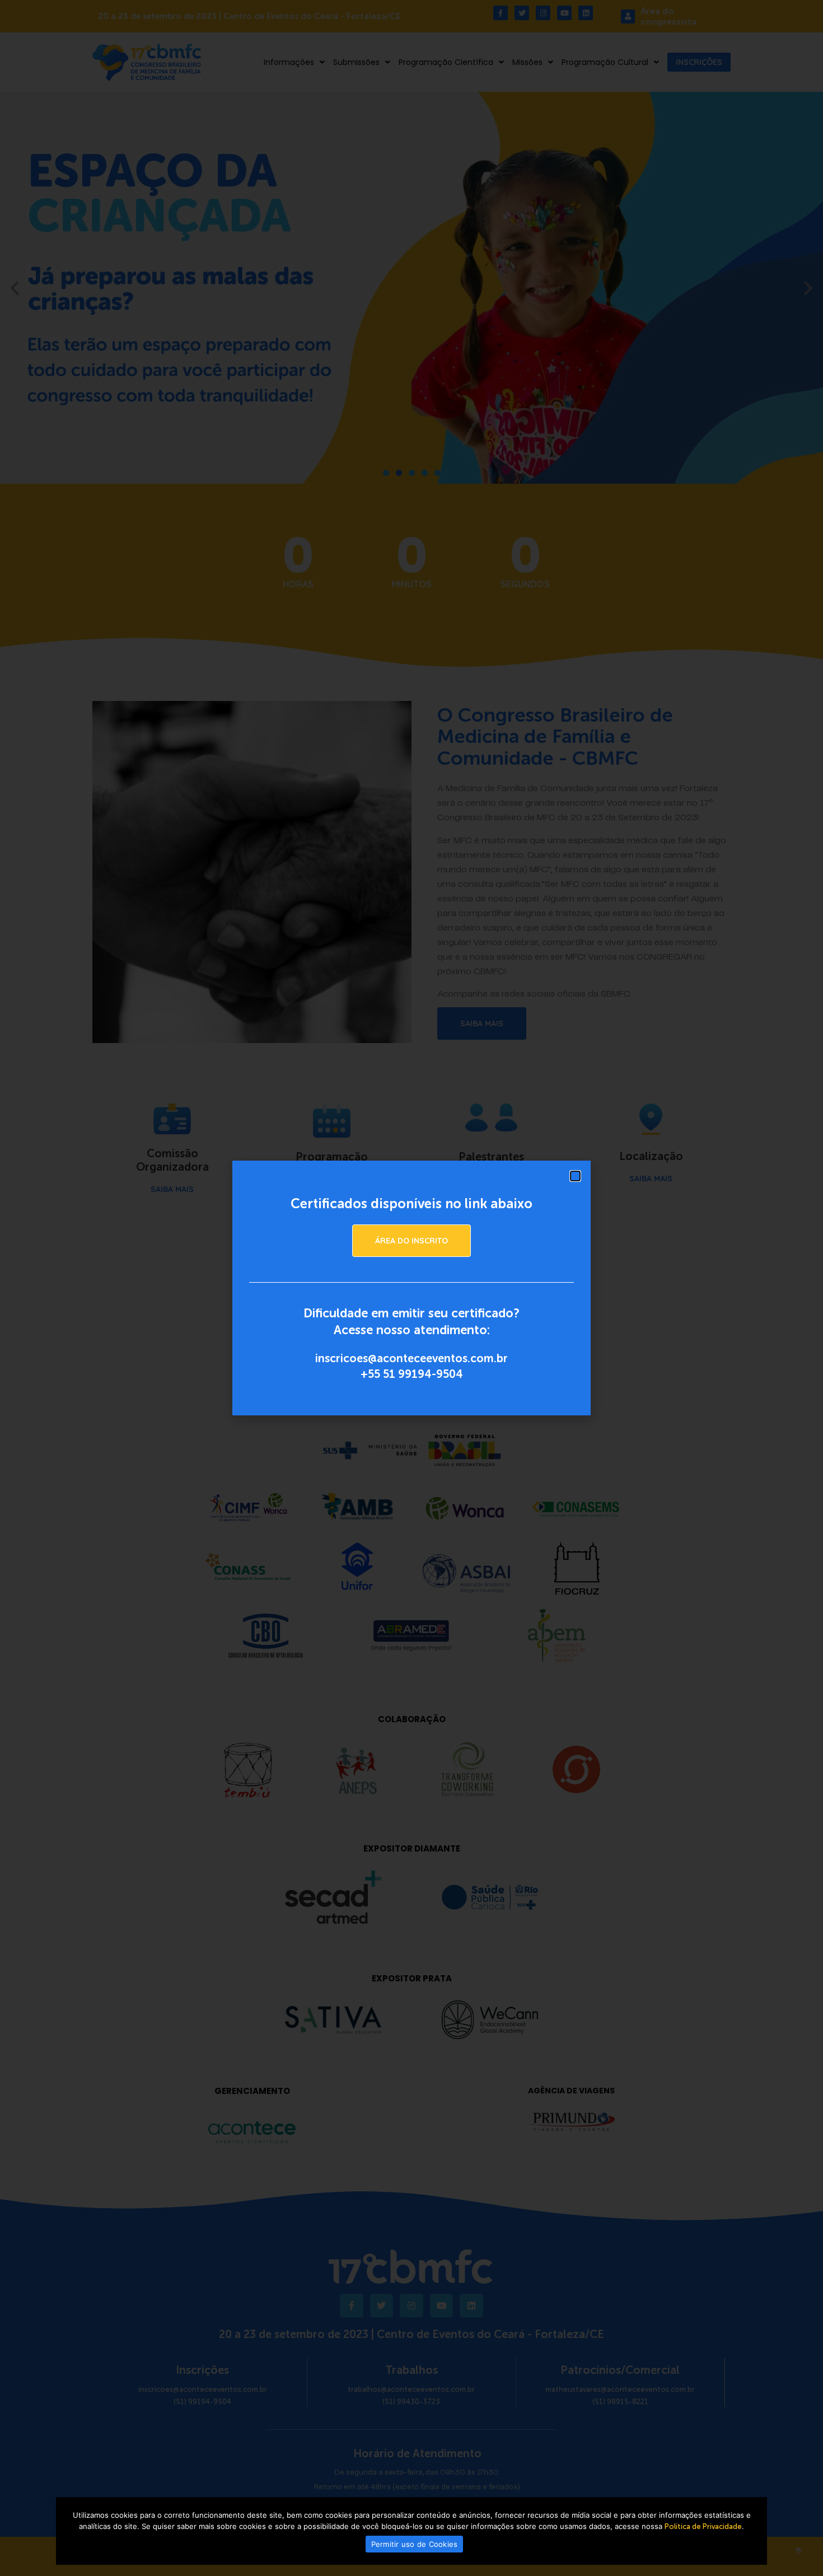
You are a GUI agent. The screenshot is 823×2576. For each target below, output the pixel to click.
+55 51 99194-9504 (412, 1374)
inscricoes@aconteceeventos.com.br (411, 1358)
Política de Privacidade (703, 2526)
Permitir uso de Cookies (415, 2544)
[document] (411, 1288)
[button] (575, 1176)
